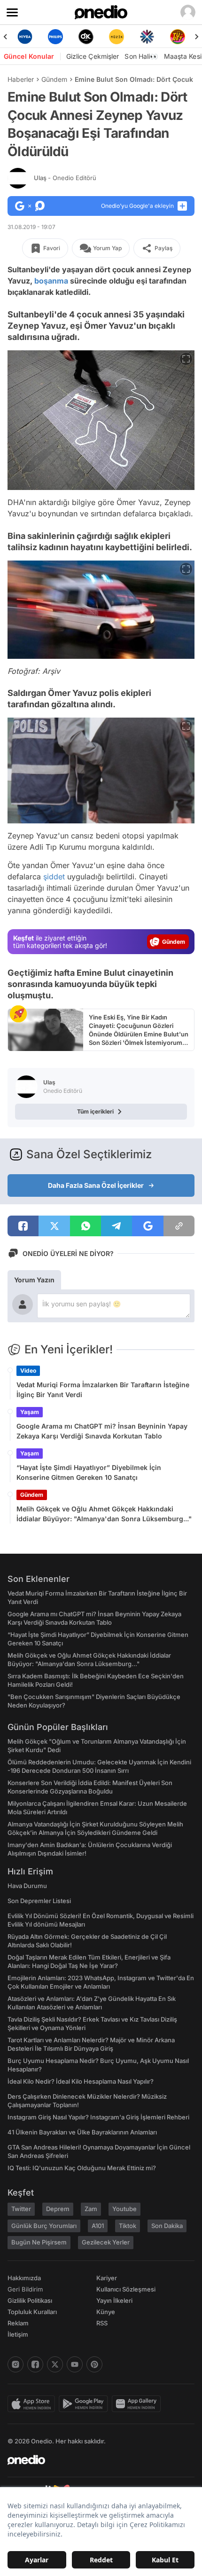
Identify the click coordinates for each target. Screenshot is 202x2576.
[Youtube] (75, 2364)
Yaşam (30, 1412)
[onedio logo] (95, 2460)
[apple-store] (33, 2404)
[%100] (116, 37)
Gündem (54, 79)
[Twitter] (55, 2364)
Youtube (124, 2209)
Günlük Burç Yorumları (44, 2226)
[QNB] (147, 37)
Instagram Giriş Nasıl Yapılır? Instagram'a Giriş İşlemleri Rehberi (98, 2117)
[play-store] (85, 2404)
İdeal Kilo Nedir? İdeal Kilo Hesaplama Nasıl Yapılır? (81, 2081)
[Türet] (177, 37)
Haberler (21, 79)
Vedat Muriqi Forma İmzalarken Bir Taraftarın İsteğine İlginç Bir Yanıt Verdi (103, 1390)
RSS (102, 2323)
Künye (106, 2312)
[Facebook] (35, 2364)
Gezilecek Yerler (106, 2242)
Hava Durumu (27, 1886)
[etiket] (18, 1014)
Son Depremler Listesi (39, 1901)
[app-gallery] (138, 2404)
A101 (98, 2226)
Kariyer (107, 2278)
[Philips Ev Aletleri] (55, 37)
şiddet (54, 877)
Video (28, 1371)
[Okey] (86, 37)
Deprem (58, 2209)
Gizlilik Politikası (30, 2300)
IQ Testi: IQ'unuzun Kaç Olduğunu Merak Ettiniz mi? (82, 2168)
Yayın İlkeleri (114, 2300)
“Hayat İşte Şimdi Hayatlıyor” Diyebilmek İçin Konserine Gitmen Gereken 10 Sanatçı (89, 1472)
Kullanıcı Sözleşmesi (126, 2289)
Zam (91, 2209)
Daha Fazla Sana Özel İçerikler (96, 1185)
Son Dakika (167, 2226)
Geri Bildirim (25, 2289)
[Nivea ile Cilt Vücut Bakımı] (25, 37)
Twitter (21, 2209)
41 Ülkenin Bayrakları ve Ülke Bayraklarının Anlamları (82, 2132)
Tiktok (128, 2226)
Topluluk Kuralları (32, 2312)
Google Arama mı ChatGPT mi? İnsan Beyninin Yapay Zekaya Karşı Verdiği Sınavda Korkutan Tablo (102, 1431)
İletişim (18, 2334)
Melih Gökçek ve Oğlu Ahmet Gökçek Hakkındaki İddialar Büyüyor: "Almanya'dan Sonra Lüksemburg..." (104, 1514)
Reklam (18, 2323)
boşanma (51, 281)
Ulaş (65, 178)
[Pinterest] (94, 2364)
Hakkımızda (24, 2278)
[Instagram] (16, 2364)
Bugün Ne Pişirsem (39, 2242)
